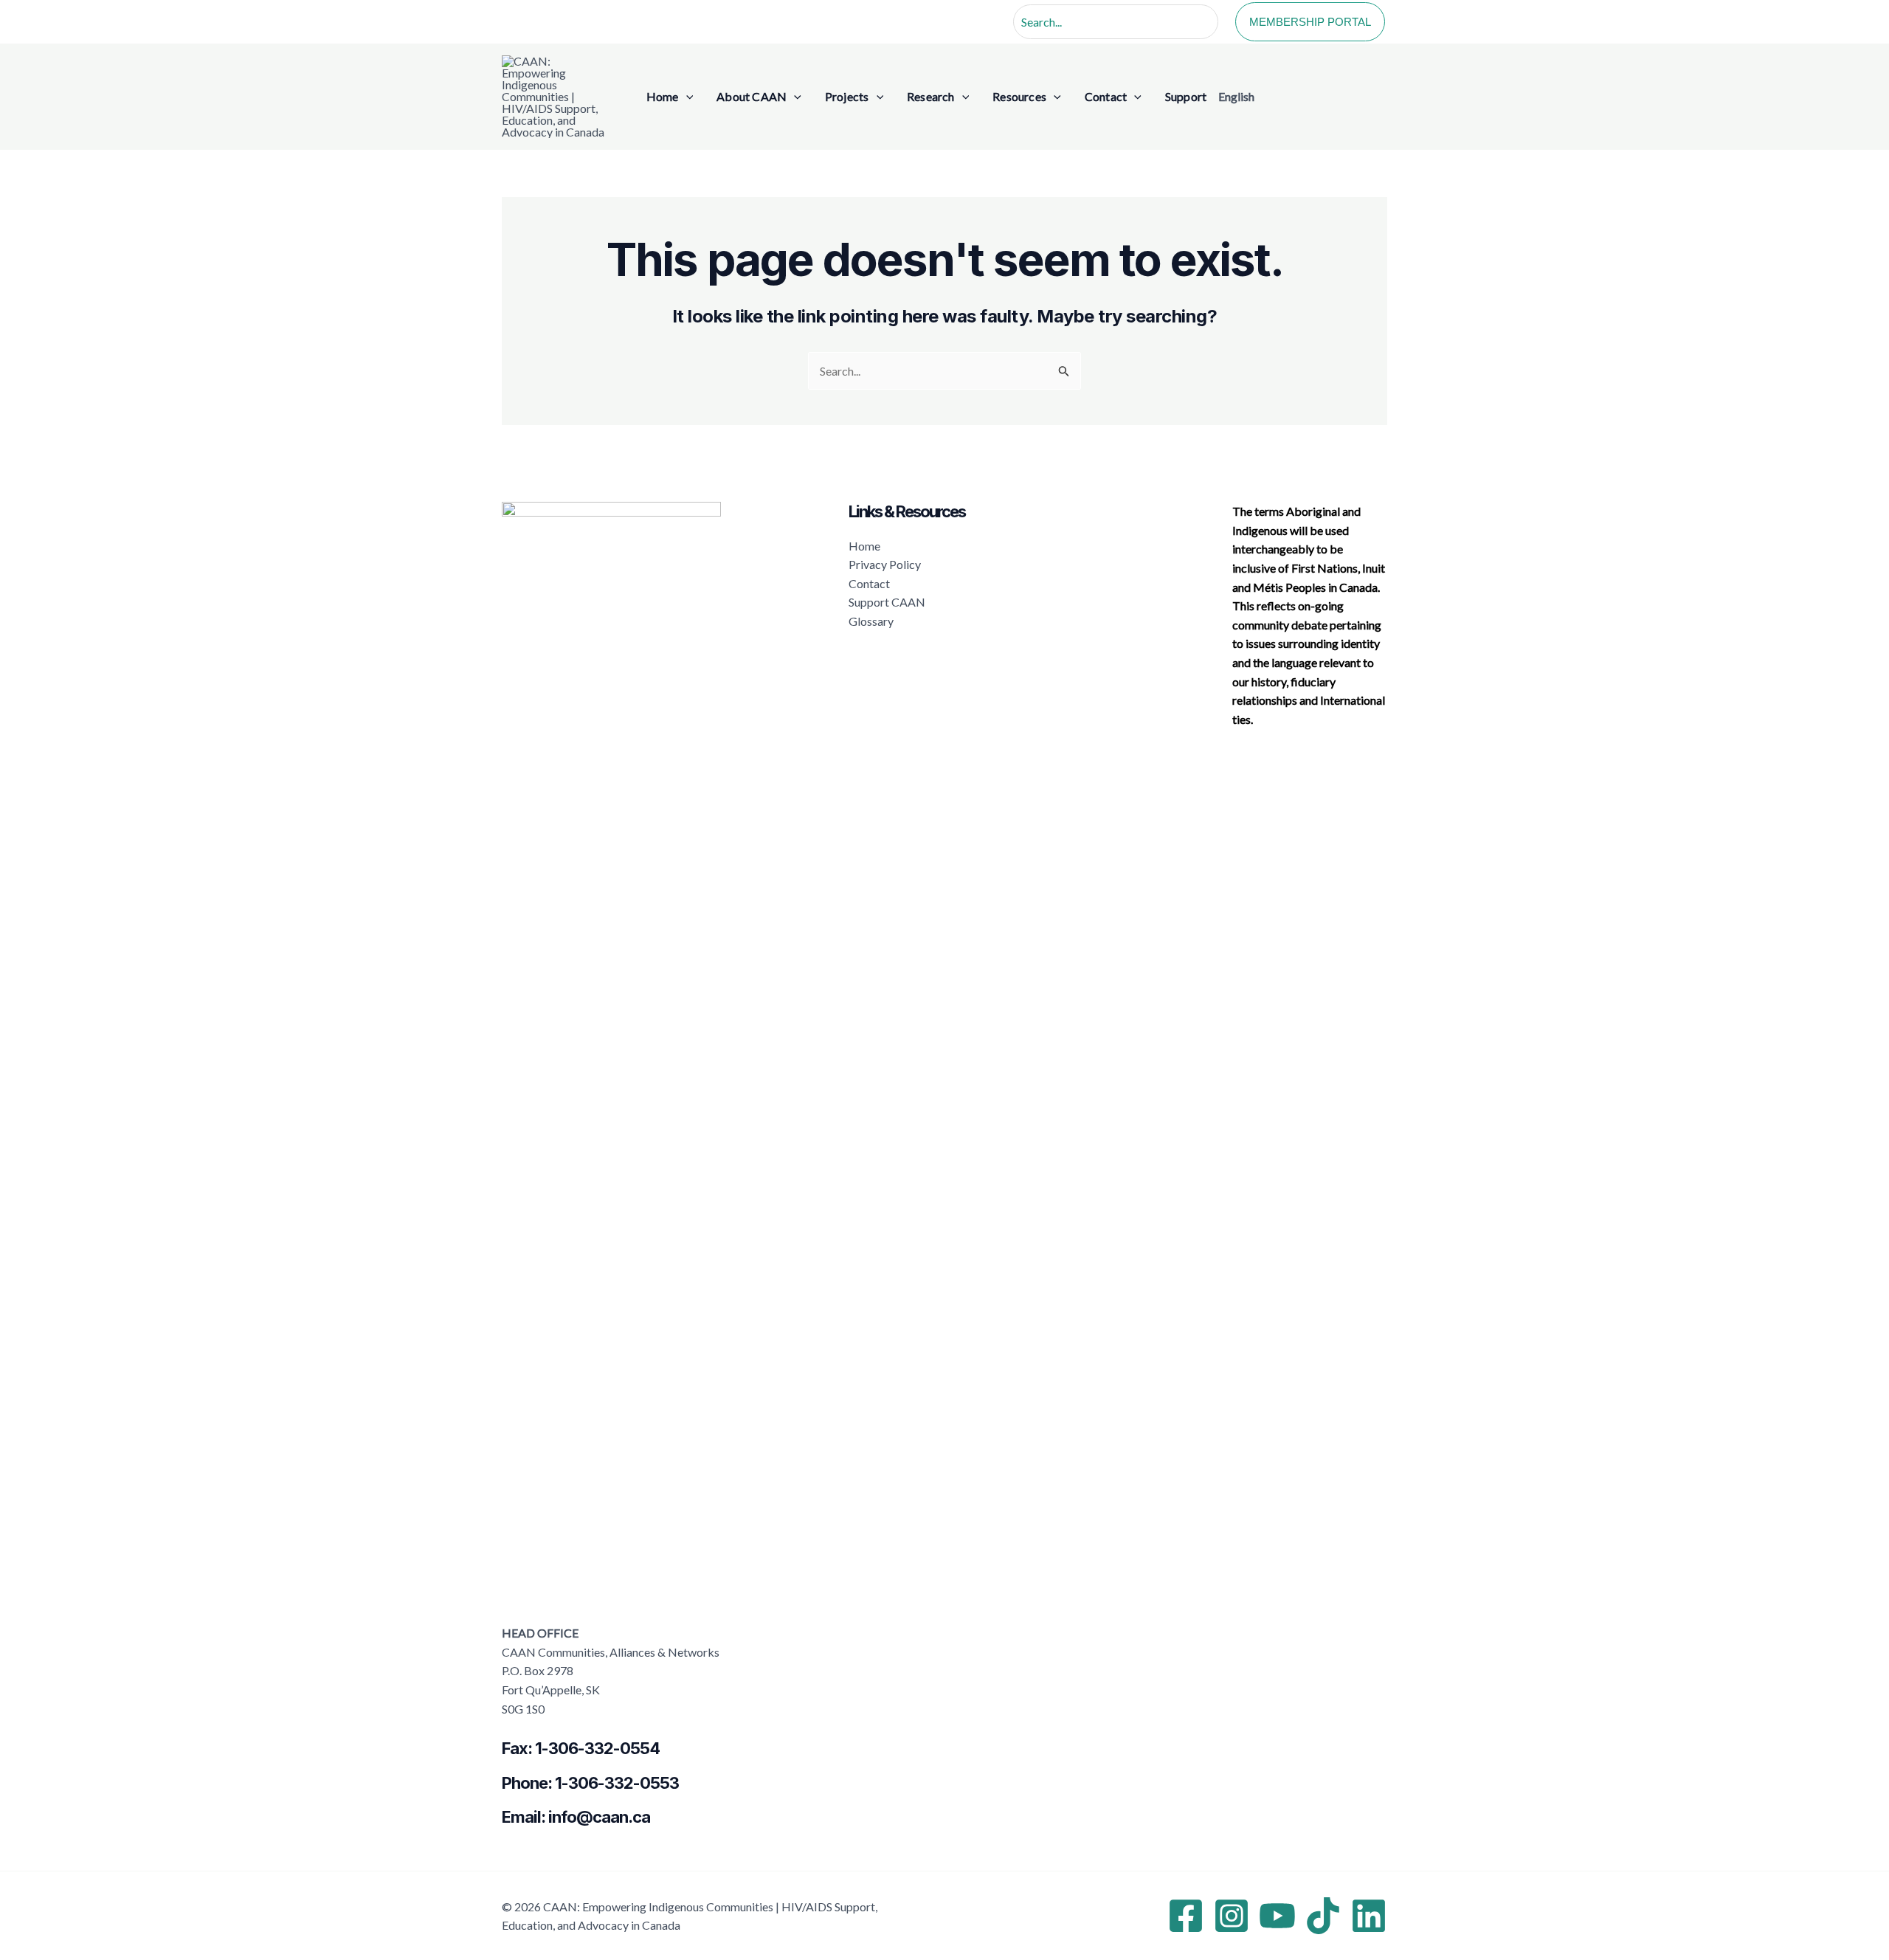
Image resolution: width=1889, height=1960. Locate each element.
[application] (686, 97)
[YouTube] (1277, 1916)
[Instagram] (1232, 1916)
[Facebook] (1186, 1916)
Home (864, 546)
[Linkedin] (1369, 1916)
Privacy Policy (885, 564)
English (1236, 96)
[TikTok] (1323, 1916)
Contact (869, 583)
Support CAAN (887, 602)
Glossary (871, 621)
